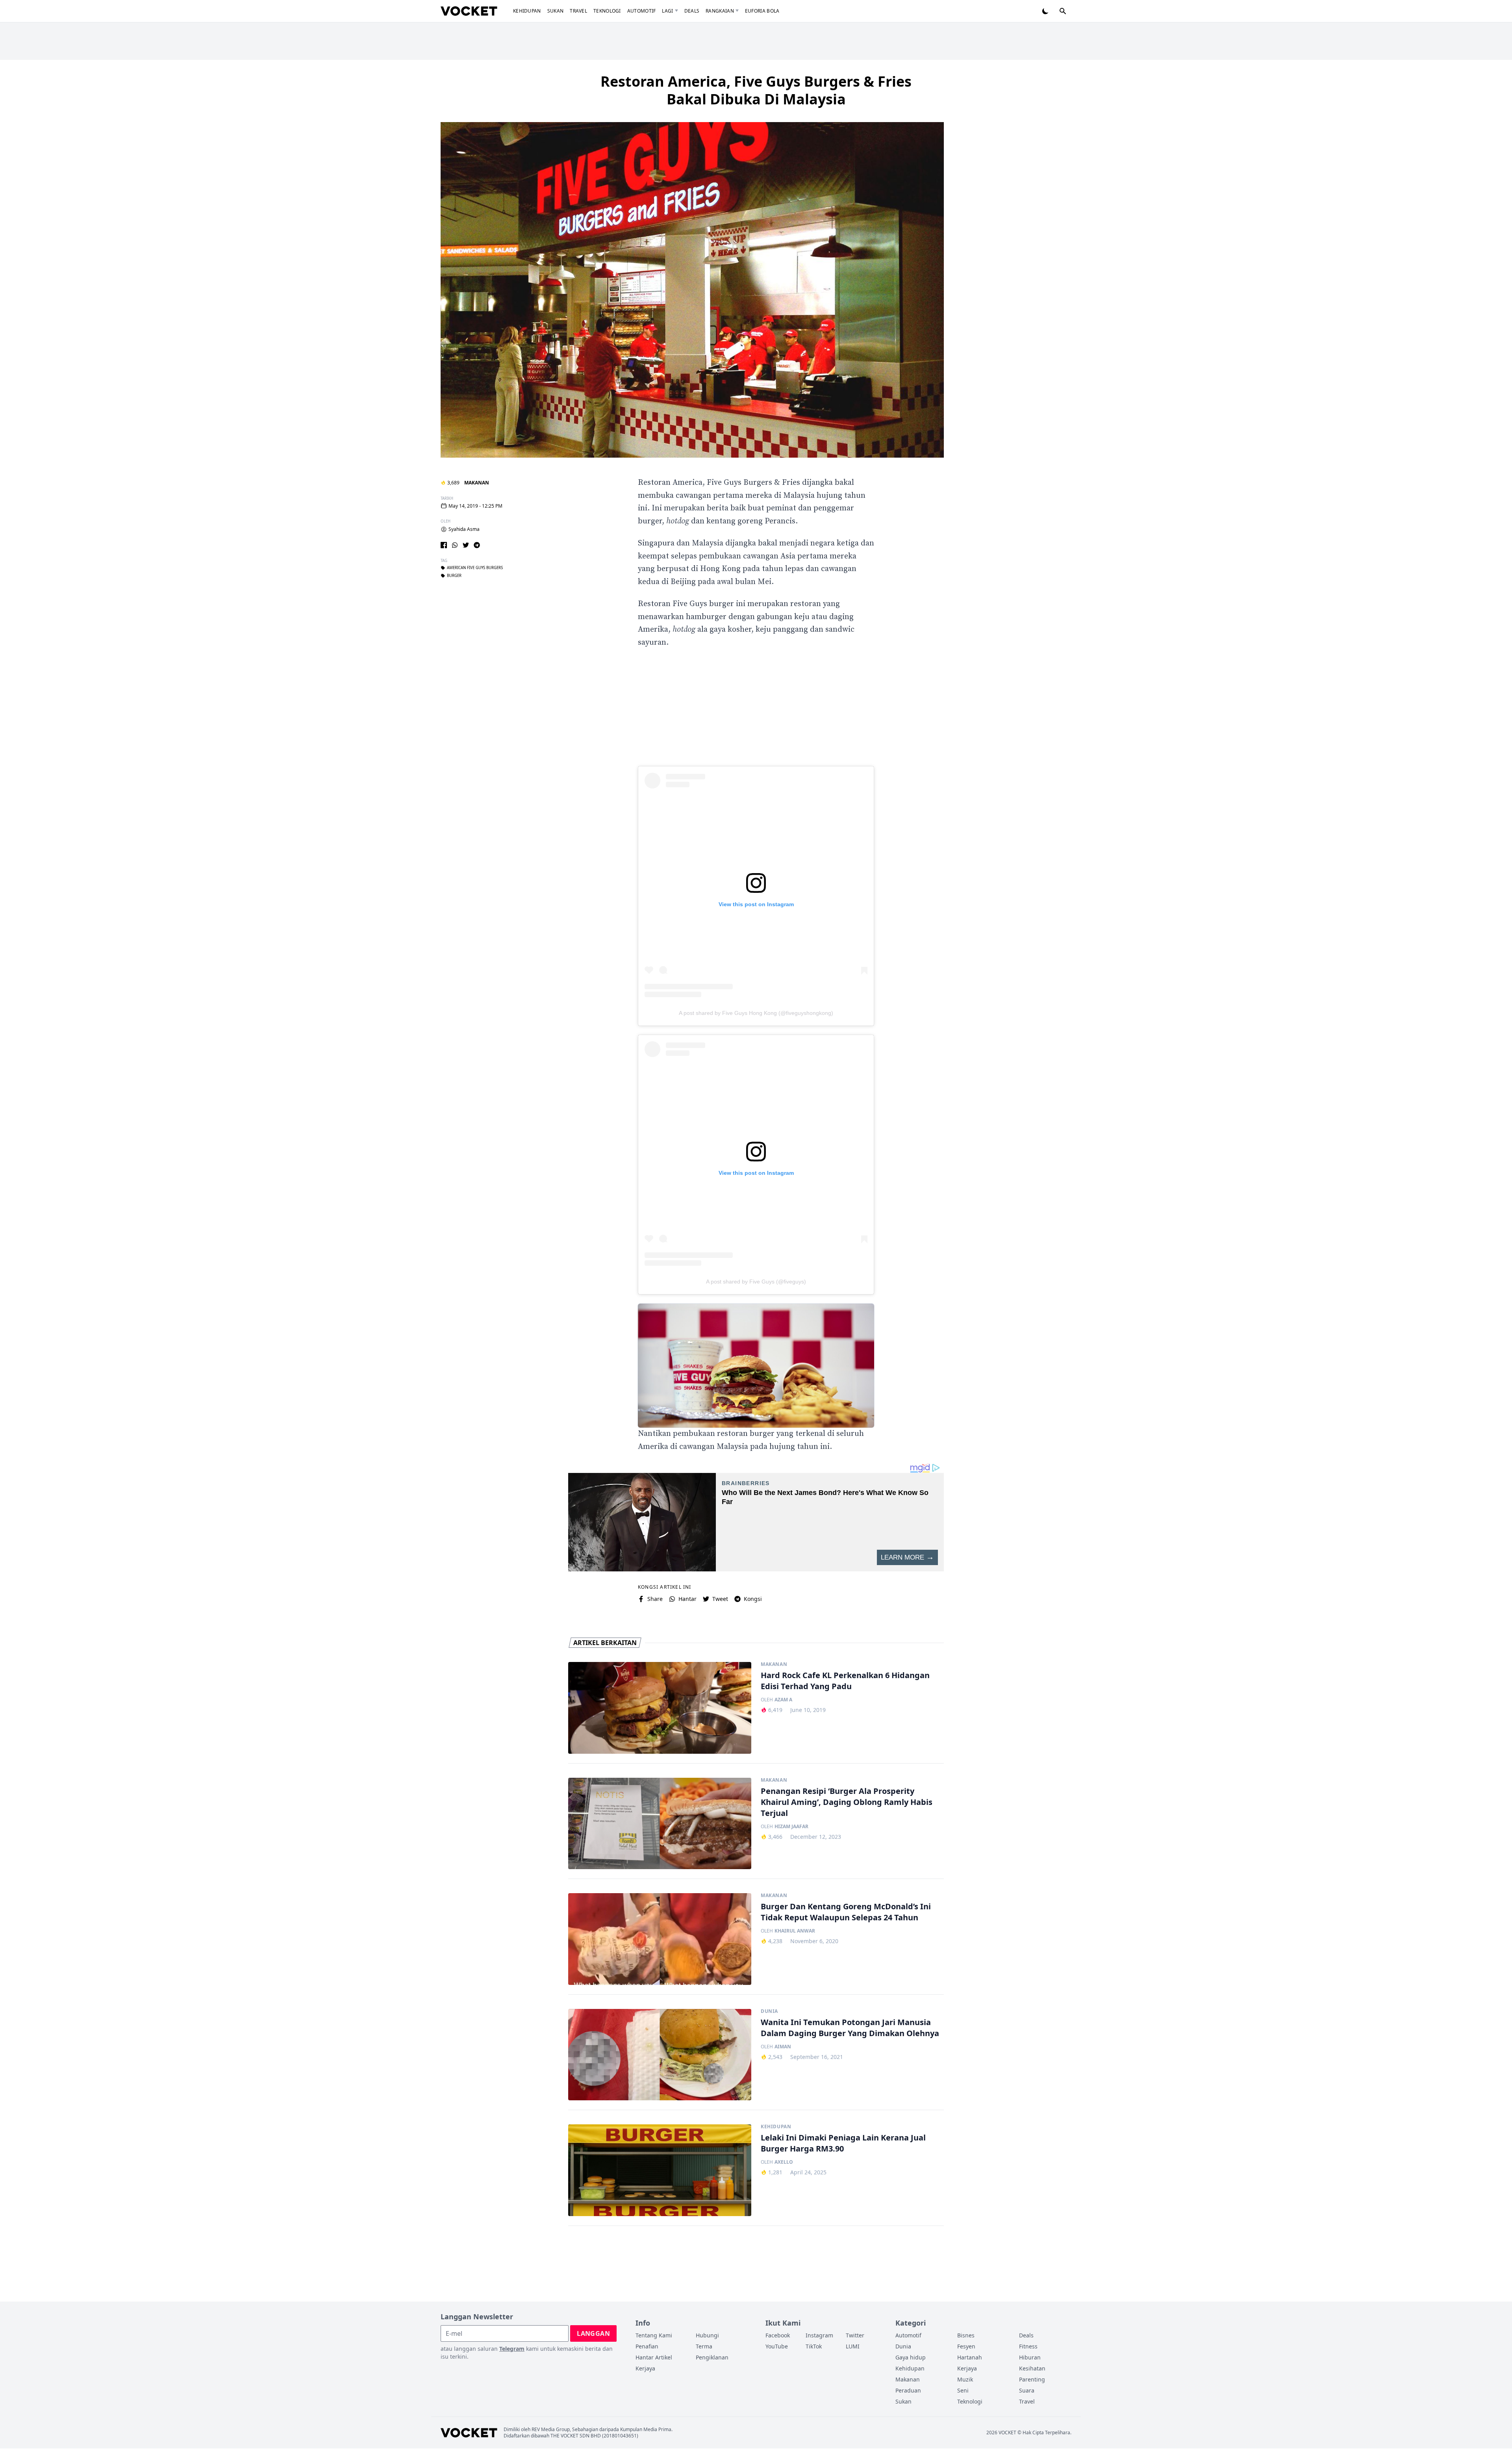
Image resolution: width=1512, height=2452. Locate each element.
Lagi (667, 11)
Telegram (512, 2349)
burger (454, 576)
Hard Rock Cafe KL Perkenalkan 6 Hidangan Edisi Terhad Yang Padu (845, 1681)
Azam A (783, 1700)
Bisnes (966, 2335)
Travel (578, 11)
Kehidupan (527, 11)
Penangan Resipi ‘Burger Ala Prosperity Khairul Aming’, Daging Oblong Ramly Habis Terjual (847, 1802)
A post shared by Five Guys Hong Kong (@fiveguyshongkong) (756, 1013)
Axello (784, 2162)
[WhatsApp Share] (455, 545)
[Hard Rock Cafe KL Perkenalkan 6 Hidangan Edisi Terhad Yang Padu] (660, 1708)
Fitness (1028, 2346)
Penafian (647, 2346)
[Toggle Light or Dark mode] (1045, 11)
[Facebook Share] (444, 545)
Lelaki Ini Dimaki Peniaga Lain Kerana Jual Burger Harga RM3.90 (843, 2143)
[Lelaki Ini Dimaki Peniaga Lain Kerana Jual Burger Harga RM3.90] (660, 2170)
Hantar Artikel (654, 2357)
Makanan (477, 483)
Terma (704, 2346)
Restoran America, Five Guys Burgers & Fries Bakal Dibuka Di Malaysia (756, 90)
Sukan (556, 11)
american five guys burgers (475, 568)
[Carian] (1063, 11)
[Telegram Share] (477, 545)
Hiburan (1030, 2357)
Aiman (783, 2047)
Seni (963, 2390)
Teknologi (607, 11)
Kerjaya (645, 2368)
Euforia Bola (762, 11)
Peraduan (908, 2390)
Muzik (965, 2379)
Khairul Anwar (795, 1931)
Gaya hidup (911, 2357)
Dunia (769, 2011)
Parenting (1032, 2379)
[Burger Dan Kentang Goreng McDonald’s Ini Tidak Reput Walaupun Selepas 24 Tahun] (660, 1939)
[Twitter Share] (466, 545)
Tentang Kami (654, 2335)
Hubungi (707, 2335)
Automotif (642, 11)
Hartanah (970, 2357)
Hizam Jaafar (791, 1827)
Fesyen (966, 2346)
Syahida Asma (464, 529)
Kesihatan (1032, 2368)
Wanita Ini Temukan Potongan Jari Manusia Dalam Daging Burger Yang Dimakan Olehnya (850, 2028)
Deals (692, 11)
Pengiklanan (712, 2357)
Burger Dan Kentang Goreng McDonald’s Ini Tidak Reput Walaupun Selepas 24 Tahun (846, 1912)
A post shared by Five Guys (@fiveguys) (756, 1282)
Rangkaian (720, 11)
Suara (1027, 2390)
